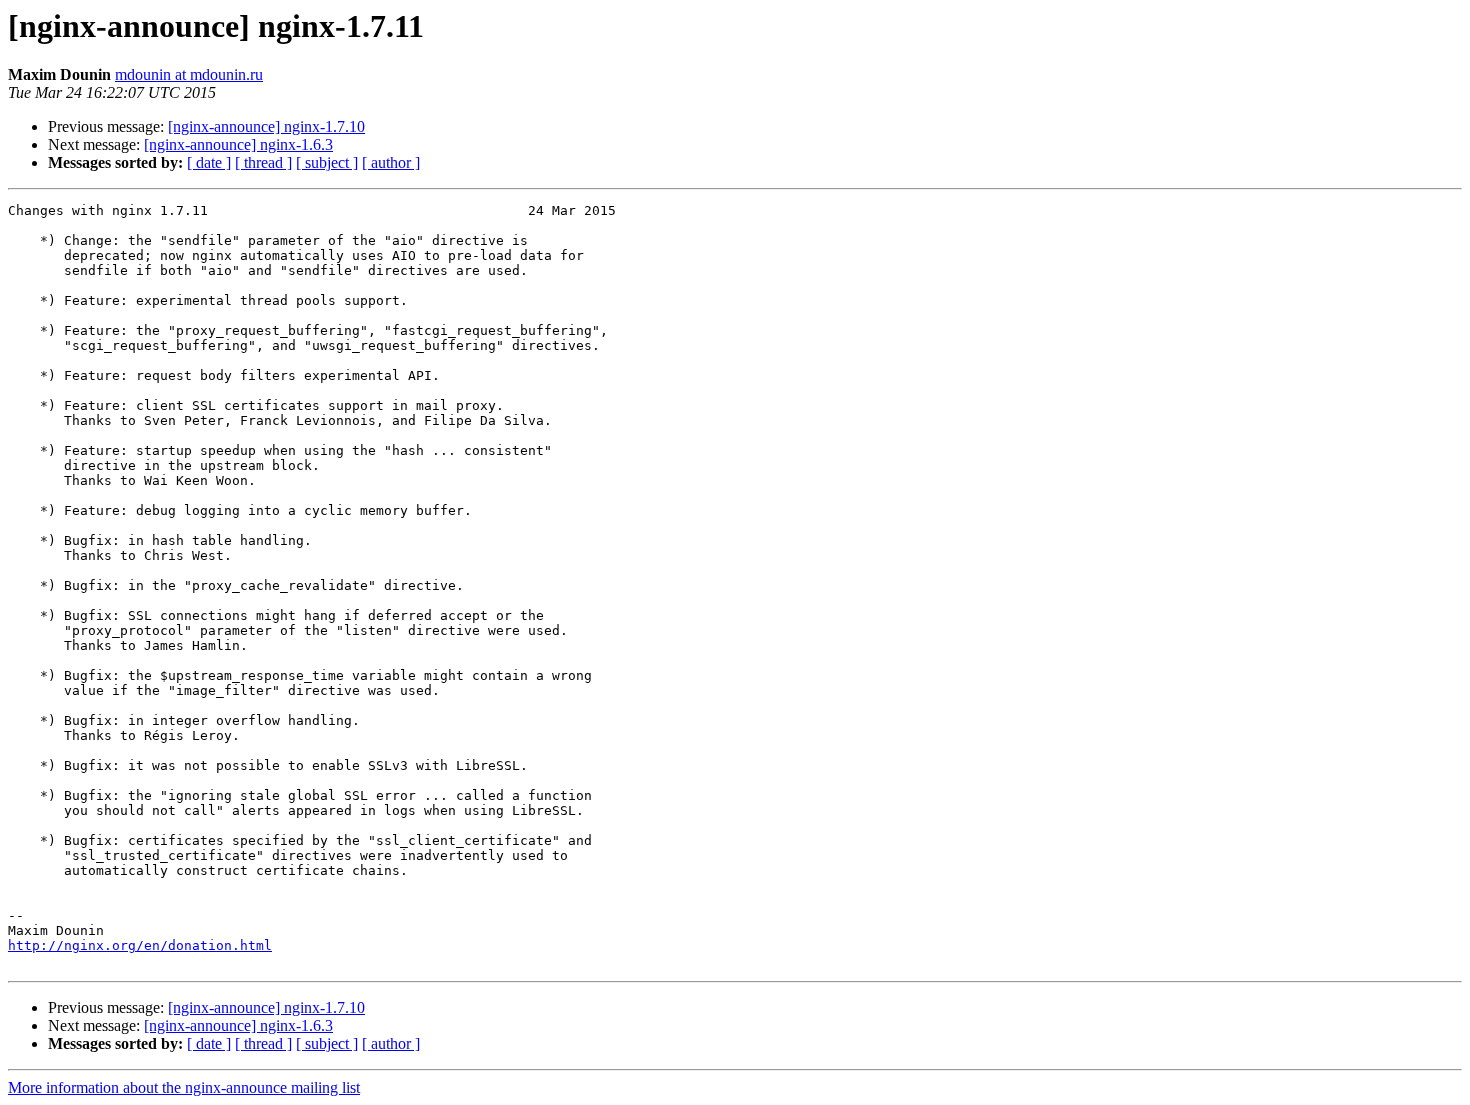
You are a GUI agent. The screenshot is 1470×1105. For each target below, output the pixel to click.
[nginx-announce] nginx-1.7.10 (266, 126)
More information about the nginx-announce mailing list (184, 1087)
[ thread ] (263, 162)
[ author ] (391, 162)
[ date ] (209, 162)
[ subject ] (327, 162)
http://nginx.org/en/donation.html (140, 945)
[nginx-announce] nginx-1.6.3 (238, 144)
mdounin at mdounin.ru (189, 74)
